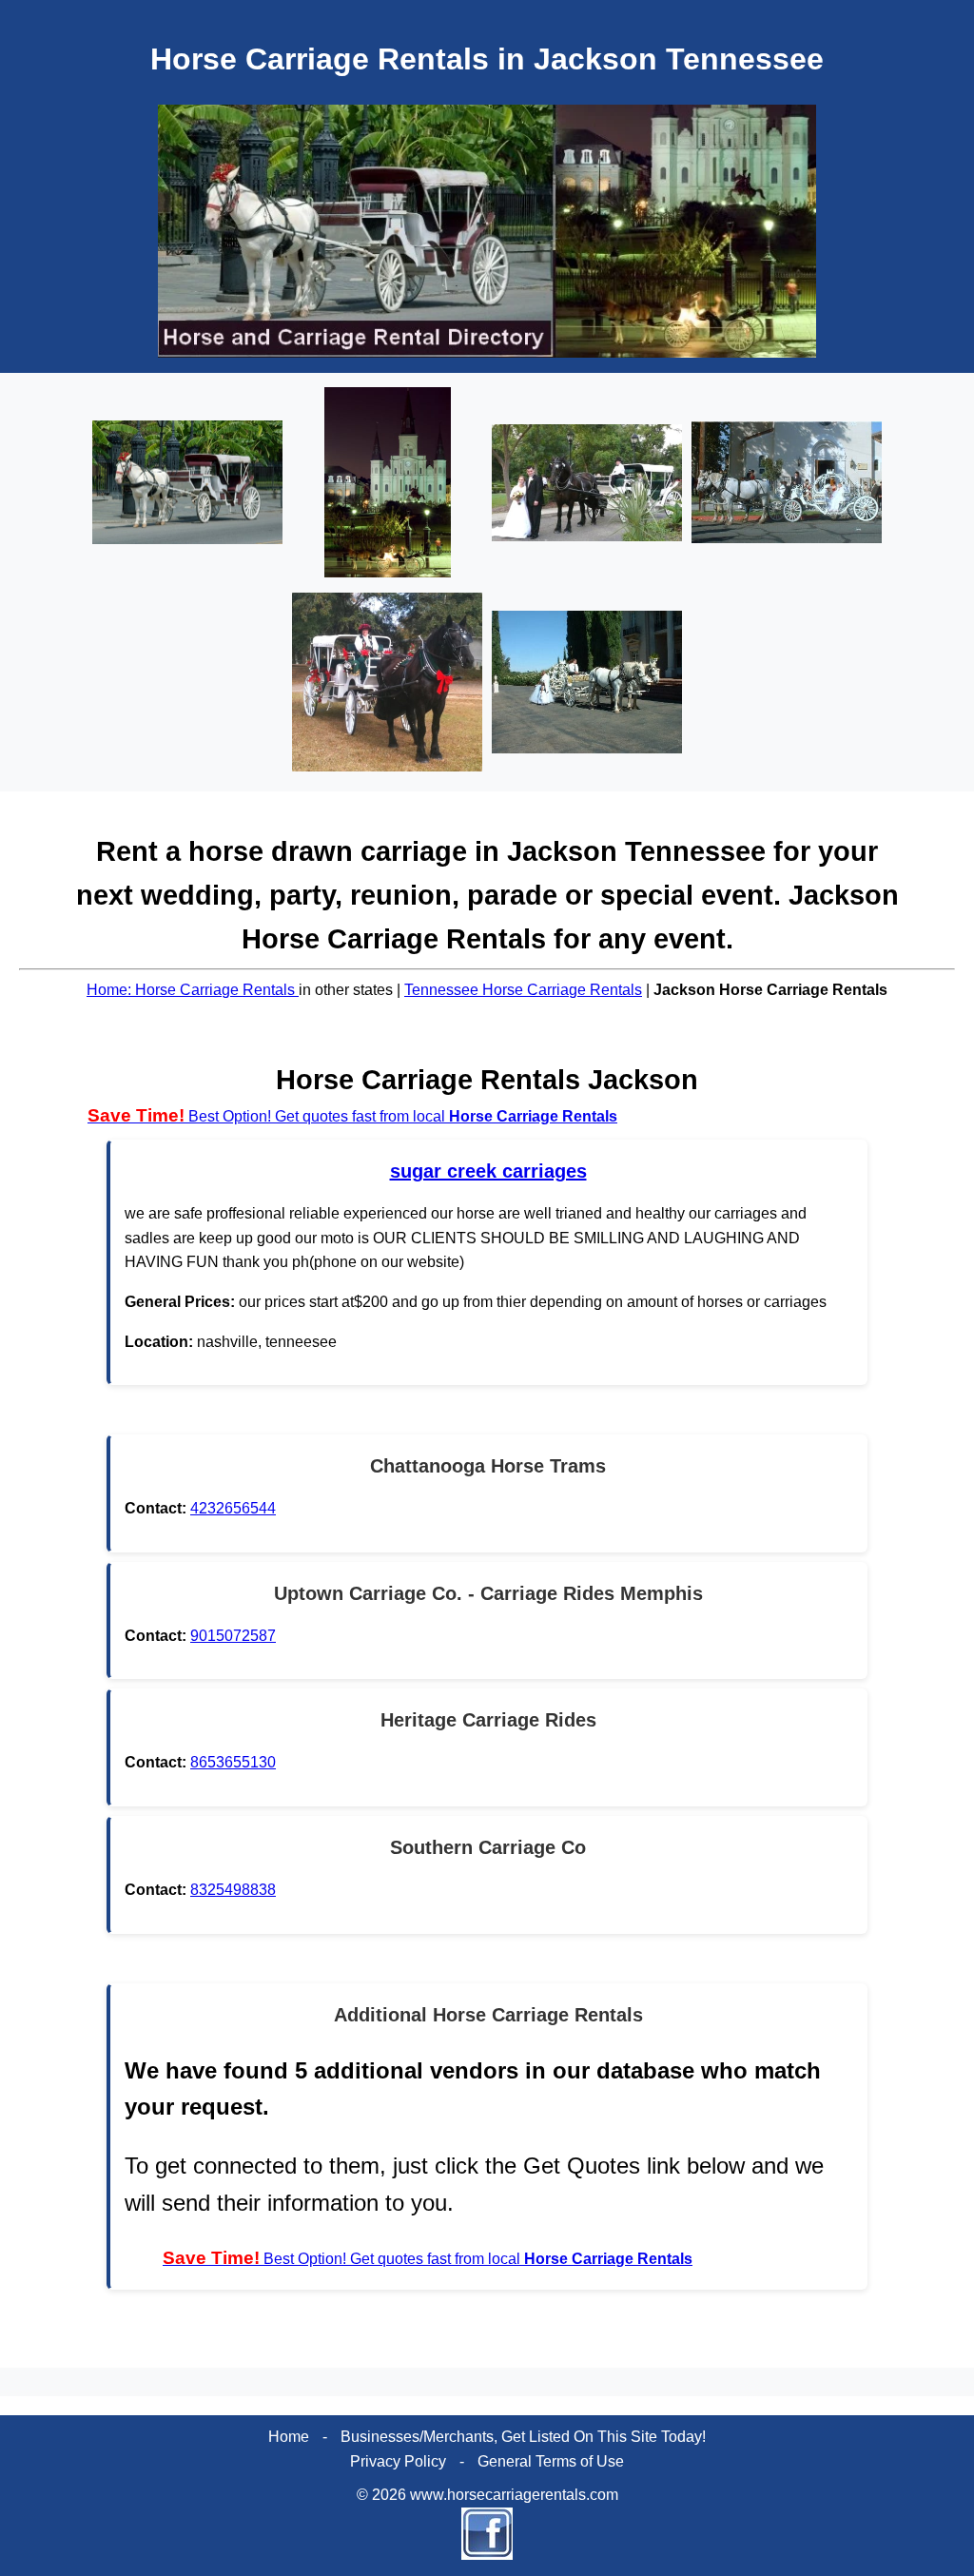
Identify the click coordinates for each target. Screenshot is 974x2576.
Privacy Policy (398, 2461)
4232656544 (233, 1508)
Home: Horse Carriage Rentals (193, 990)
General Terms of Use (551, 2461)
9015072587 (233, 1636)
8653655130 (233, 1762)
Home (289, 2437)
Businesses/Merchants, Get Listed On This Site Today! (523, 2437)
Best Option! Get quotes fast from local (352, 1116)
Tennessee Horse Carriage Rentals (523, 990)
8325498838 (233, 1890)
